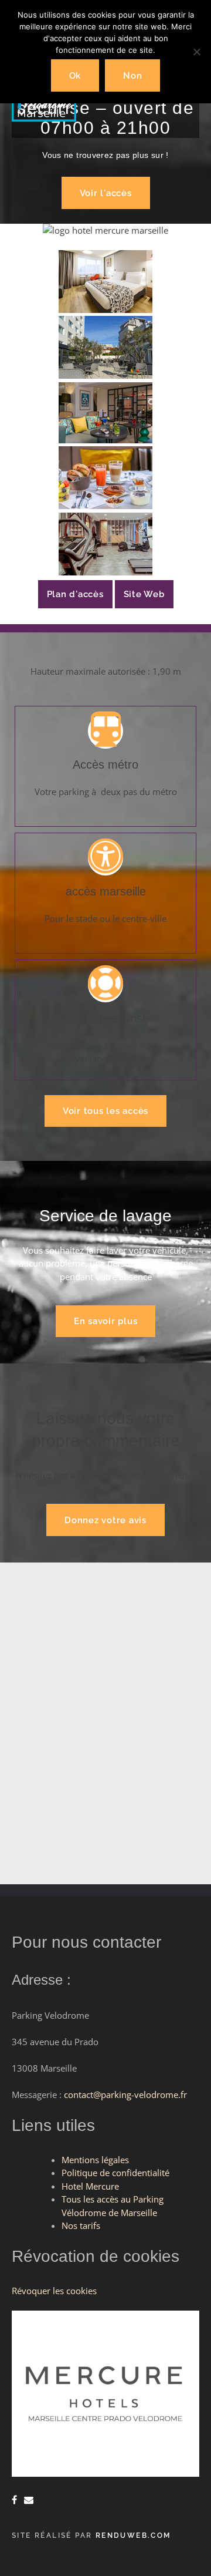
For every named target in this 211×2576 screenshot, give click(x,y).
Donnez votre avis (105, 1520)
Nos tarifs (81, 2225)
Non (132, 76)
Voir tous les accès (105, 1111)
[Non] (196, 52)
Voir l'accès (106, 193)
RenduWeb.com (133, 2535)
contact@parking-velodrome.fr (125, 2095)
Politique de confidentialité (115, 2173)
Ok (75, 76)
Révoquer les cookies (54, 2291)
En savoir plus (106, 1321)
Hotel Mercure (90, 2186)
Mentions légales (95, 2160)
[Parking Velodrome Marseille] (44, 118)
